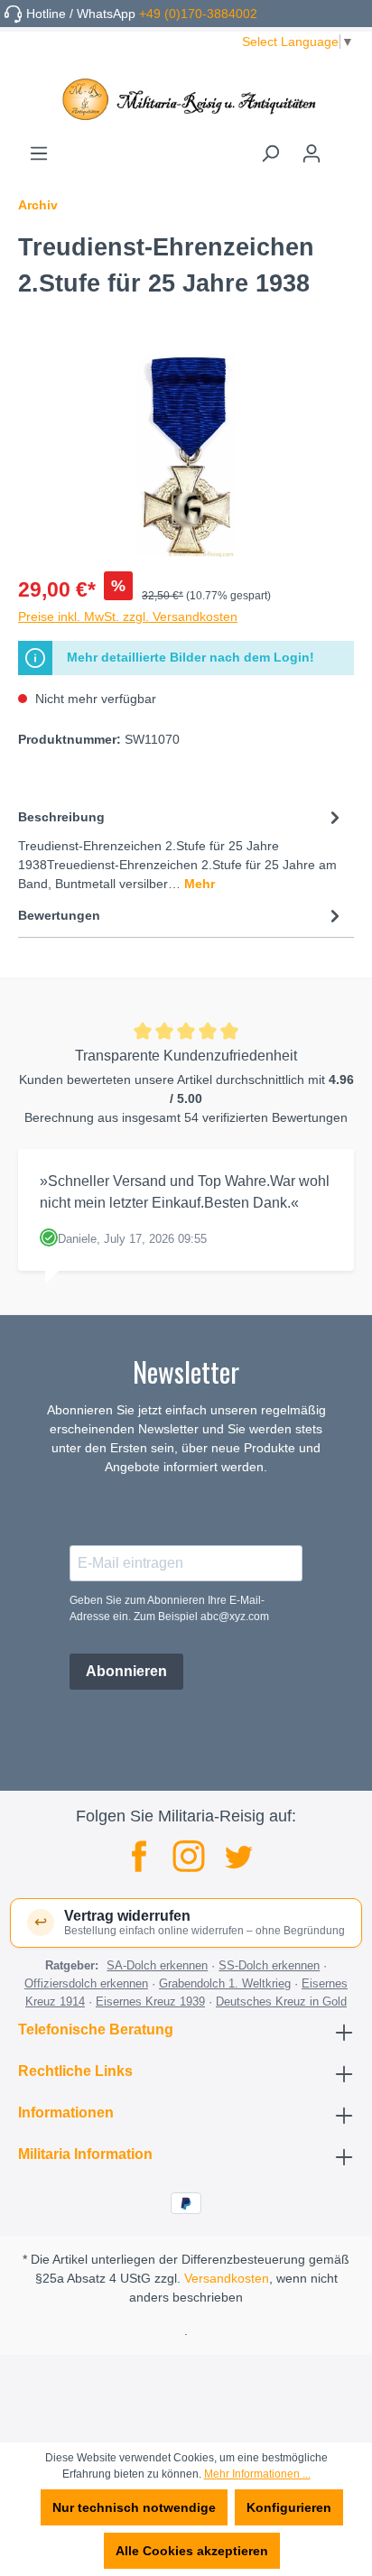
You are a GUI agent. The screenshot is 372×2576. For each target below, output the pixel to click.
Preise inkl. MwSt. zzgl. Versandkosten (128, 616)
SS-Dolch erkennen (269, 1965)
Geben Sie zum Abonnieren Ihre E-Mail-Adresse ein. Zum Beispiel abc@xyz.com (169, 1608)
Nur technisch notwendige (134, 2507)
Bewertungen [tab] (59, 915)
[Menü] (39, 153)
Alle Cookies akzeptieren (192, 2551)
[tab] (181, 849)
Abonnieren (126, 1671)
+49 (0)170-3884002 (198, 14)
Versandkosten (227, 2278)
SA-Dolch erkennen (157, 1965)
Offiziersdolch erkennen (86, 1983)
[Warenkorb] (343, 147)
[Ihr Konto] (312, 153)
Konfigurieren (289, 2507)
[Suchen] (270, 153)
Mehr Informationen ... (257, 2474)
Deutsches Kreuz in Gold (281, 2001)
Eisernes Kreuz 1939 (150, 2001)
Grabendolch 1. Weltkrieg (225, 1983)
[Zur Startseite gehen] (186, 99)
